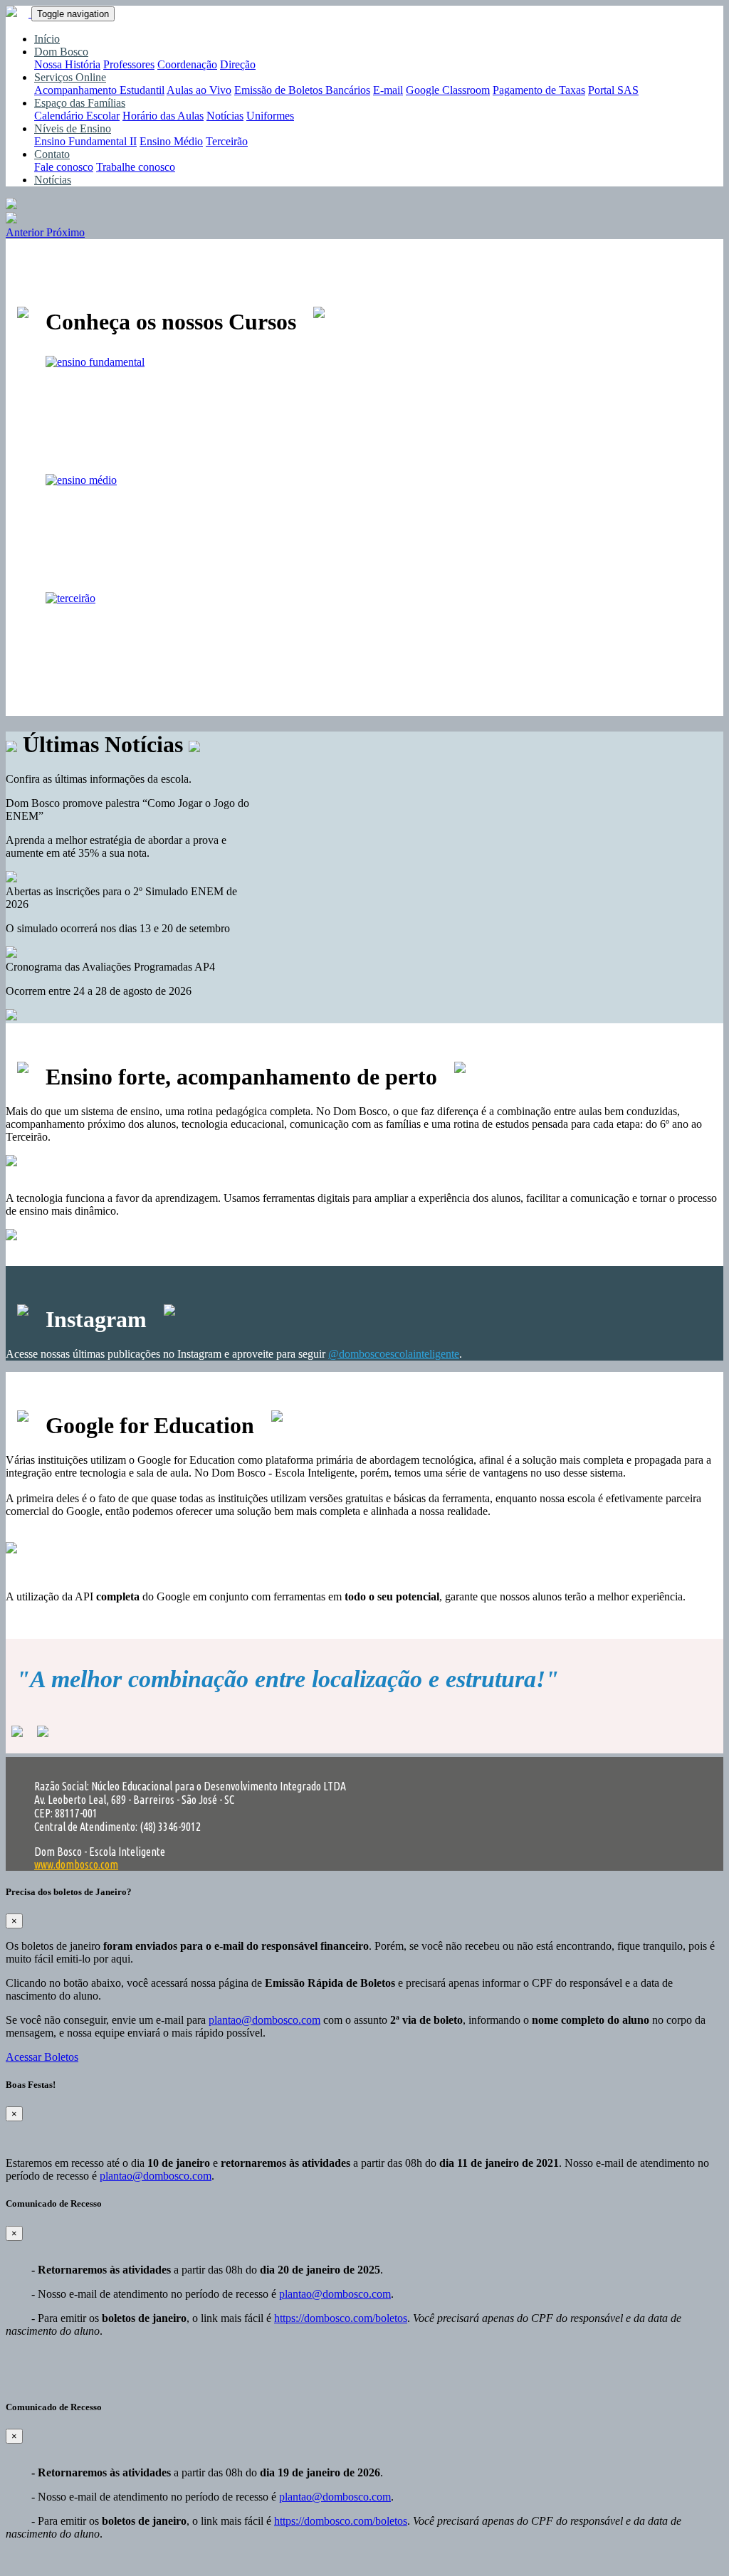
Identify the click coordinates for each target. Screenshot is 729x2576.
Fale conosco (64, 167)
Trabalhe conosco (136, 167)
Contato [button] (52, 154)
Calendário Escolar (77, 116)
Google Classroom (448, 90)
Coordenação (187, 64)
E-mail (388, 90)
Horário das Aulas (163, 116)
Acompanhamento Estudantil (99, 90)
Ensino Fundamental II (85, 141)
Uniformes (270, 116)
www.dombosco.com (76, 1864)
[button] (26, 232)
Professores (129, 64)
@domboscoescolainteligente (394, 1354)
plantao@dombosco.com (264, 2020)
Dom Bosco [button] (61, 52)
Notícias (225, 116)
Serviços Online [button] (70, 77)
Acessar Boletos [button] (42, 2057)
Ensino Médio (171, 141)
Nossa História (67, 64)
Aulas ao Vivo (199, 90)
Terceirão (227, 141)
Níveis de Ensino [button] (73, 128)
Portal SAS (613, 90)
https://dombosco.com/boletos (341, 2318)
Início (47, 39)
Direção (238, 64)
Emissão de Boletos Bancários (302, 90)
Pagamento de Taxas (539, 90)
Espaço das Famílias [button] (80, 103)
